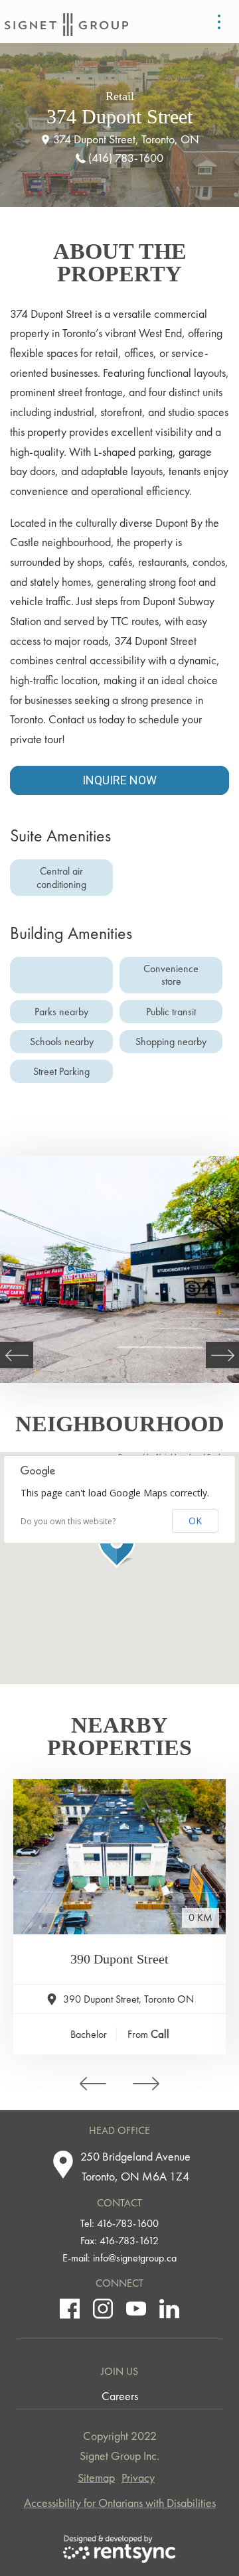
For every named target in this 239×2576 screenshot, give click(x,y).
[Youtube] (136, 2309)
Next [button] (222, 1355)
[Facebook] (70, 2309)
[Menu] (219, 22)
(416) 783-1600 (126, 158)
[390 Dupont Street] (119, 1857)
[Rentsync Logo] (119, 2549)
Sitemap (96, 2477)
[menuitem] (120, 2396)
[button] (119, 1545)
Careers (120, 2396)
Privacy (138, 2477)
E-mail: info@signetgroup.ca (119, 2258)
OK (195, 1521)
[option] (119, 1269)
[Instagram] (103, 2309)
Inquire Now (119, 780)
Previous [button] (17, 1355)
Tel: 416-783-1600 (119, 2223)
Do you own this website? (68, 1522)
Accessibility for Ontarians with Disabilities (120, 2503)
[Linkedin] (169, 2309)
